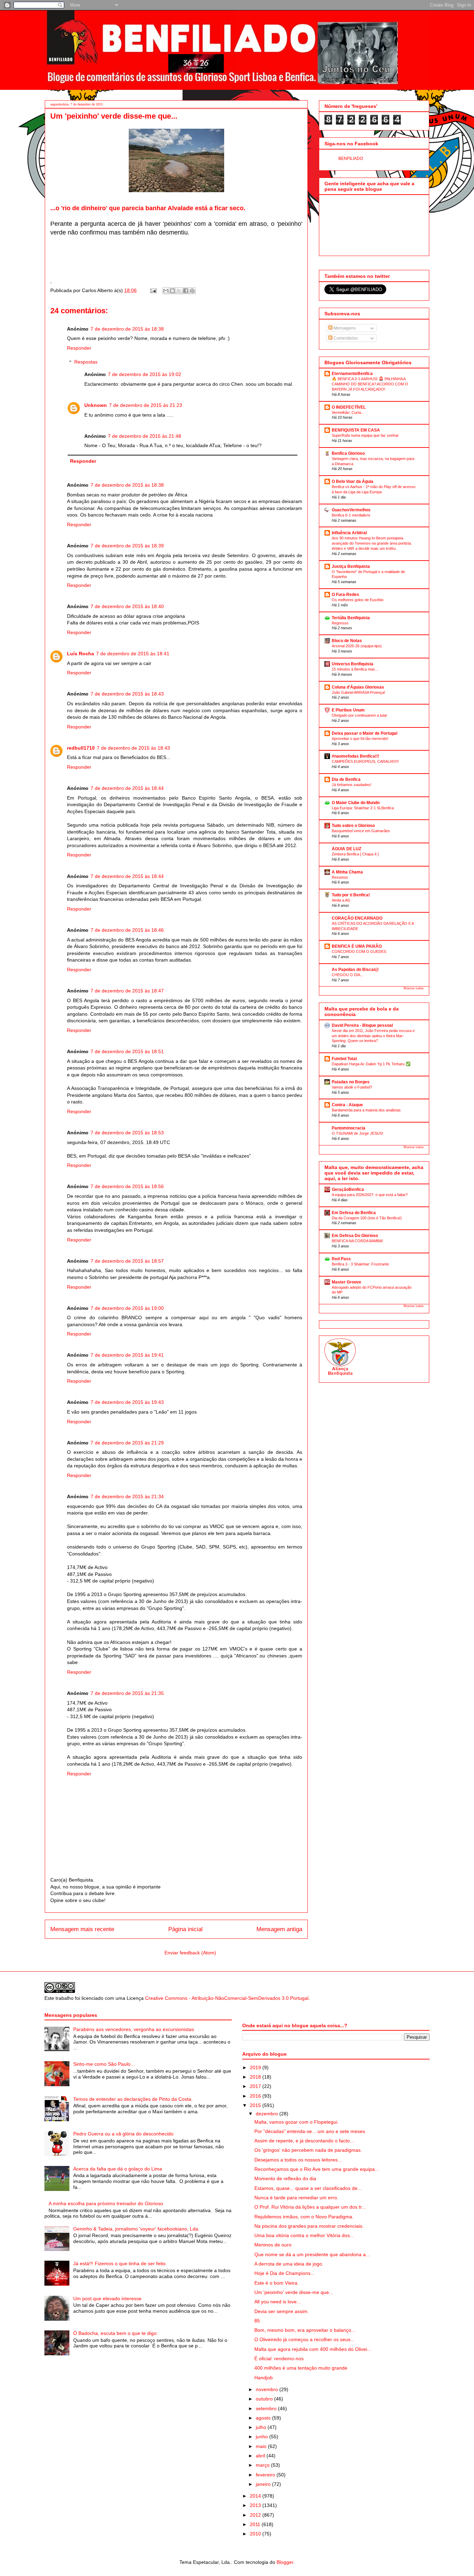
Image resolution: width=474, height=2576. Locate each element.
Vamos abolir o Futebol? (352, 1087)
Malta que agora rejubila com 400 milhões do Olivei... (313, 2349)
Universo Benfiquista (353, 664)
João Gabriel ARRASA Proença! (358, 692)
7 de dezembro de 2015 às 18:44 (127, 788)
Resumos (340, 877)
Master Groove (346, 1282)
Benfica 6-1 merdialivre (351, 515)
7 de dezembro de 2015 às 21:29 (127, 1443)
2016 (256, 2096)
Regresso (340, 623)
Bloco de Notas (347, 641)
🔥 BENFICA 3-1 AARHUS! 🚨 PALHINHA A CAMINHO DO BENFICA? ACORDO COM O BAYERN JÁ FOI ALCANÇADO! (370, 384)
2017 (256, 2086)
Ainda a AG (341, 900)
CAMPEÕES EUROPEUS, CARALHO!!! (365, 761)
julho (262, 2427)
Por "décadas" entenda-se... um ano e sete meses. (310, 2131)
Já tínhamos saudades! (352, 785)
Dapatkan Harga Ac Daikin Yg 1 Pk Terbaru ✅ (371, 1064)
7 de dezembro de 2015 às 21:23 (146, 405)
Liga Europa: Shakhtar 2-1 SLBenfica (363, 808)
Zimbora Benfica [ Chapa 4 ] (355, 854)
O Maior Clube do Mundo (356, 803)
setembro (267, 2408)
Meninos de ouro (273, 2245)
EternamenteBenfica (352, 374)
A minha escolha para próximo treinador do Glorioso (106, 2203)
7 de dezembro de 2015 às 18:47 (127, 991)
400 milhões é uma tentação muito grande (301, 2368)
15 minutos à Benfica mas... (355, 669)
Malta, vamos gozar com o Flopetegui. (297, 2122)
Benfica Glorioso (348, 453)
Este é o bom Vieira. (277, 2283)
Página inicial (185, 1929)
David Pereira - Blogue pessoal (362, 1025)
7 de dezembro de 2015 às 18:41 (133, 654)
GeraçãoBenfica (348, 1189)
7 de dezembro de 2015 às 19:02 (145, 374)
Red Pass (341, 1259)
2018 (256, 2077)
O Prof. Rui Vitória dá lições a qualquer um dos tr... (310, 2207)
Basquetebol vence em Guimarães (361, 831)
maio (262, 2446)
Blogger (285, 2562)
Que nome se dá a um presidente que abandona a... (312, 2254)
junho (263, 2437)
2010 (256, 2534)
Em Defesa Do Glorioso (355, 1236)
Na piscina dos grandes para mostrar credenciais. (309, 2226)
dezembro (268, 2114)
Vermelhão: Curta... (348, 412)
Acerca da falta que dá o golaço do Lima (118, 2169)
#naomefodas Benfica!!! (355, 756)
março (263, 2465)
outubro (265, 2399)
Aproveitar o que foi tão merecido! (360, 739)
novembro (268, 2389)
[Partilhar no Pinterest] (192, 291)
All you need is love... (278, 2302)
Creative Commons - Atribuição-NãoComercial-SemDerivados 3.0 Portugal (227, 1998)
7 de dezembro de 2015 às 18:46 (127, 930)
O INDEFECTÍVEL (349, 407)
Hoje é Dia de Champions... (285, 2273)
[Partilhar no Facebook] (186, 291)
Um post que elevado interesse (107, 2298)
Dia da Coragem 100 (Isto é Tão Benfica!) (367, 1218)
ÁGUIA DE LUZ (346, 849)
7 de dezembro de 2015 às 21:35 (127, 1693)
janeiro (264, 2484)
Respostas (86, 362)
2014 (256, 2496)
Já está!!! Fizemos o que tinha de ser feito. (120, 2263)
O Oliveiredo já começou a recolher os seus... (304, 2339)
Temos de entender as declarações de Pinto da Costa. (133, 2099)
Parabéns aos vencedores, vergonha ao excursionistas (134, 2029)
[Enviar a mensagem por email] (166, 291)
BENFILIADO (351, 159)
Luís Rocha (81, 654)
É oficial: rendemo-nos (279, 2359)
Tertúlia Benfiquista (351, 618)
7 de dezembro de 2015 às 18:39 (127, 546)
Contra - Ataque (347, 1105)
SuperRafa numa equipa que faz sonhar (365, 435)
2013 (256, 2505)
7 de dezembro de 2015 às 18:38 (127, 329)
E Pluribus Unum (348, 710)
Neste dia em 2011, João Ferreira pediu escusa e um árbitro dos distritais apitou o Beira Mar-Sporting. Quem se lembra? (373, 1036)
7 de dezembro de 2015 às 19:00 (127, 1308)
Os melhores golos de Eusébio (358, 600)
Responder (79, 348)
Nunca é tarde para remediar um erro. (296, 2198)
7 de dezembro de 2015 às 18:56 (127, 1186)
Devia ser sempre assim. (282, 2311)
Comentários (345, 338)
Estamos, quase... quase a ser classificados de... (308, 2188)
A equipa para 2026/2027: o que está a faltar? (370, 1195)
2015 (256, 2105)
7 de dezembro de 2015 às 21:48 (145, 436)
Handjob (264, 2378)
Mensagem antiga (279, 1929)
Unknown (96, 405)
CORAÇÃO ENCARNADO (357, 918)
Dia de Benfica (346, 779)
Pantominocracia (349, 1128)
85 (257, 2321)
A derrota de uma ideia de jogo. (289, 2264)
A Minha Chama (347, 872)
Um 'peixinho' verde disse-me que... (294, 2292)
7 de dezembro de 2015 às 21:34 (127, 1496)
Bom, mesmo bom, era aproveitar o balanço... (305, 2330)
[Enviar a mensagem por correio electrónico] (153, 290)
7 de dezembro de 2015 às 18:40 (127, 606)
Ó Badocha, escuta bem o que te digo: (116, 2333)
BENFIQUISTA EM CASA (356, 430)
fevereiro (266, 2475)
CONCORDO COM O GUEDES (359, 952)
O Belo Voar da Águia (353, 481)
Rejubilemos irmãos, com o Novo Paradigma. (304, 2217)
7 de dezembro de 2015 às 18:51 (127, 1051)
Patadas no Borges (351, 1082)
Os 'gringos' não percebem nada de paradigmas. (308, 2150)
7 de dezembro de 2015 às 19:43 (127, 1402)
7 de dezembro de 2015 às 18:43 (127, 694)
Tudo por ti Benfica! (351, 895)
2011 (256, 2524)
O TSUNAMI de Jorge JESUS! (357, 1133)
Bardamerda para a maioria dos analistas (366, 1110)
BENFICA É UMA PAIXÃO (357, 946)
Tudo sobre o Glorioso (353, 826)
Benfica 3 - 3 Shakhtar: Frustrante (360, 1264)
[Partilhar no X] (179, 291)
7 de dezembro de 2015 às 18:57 (127, 1261)
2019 (256, 2067)
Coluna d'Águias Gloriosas (358, 687)
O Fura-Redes (345, 595)
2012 (256, 2515)
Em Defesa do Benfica (354, 1213)
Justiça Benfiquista (351, 566)
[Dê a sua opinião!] (172, 291)
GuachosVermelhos (351, 510)
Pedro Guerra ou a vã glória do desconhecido (123, 2134)
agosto (264, 2418)
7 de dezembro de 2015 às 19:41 (127, 1355)
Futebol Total (344, 1059)
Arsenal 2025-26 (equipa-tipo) (357, 646)
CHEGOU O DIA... (348, 975)
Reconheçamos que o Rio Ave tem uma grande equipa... (317, 2169)
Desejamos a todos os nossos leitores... (298, 2160)
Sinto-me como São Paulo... (104, 2064)
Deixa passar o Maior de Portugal (365, 733)
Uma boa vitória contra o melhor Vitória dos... (304, 2235)
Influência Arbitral (349, 533)
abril (261, 2456)
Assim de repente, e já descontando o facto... (304, 2141)
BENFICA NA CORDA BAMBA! (357, 1241)
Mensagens (344, 328)
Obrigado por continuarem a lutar (359, 715)
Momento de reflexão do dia (285, 2178)
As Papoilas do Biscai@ (355, 970)
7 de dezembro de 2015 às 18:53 (127, 1133)
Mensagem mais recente (82, 1929)
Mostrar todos (414, 988)
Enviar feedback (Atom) (190, 1953)
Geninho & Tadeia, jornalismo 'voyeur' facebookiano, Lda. (136, 2229)
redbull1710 (81, 748)
